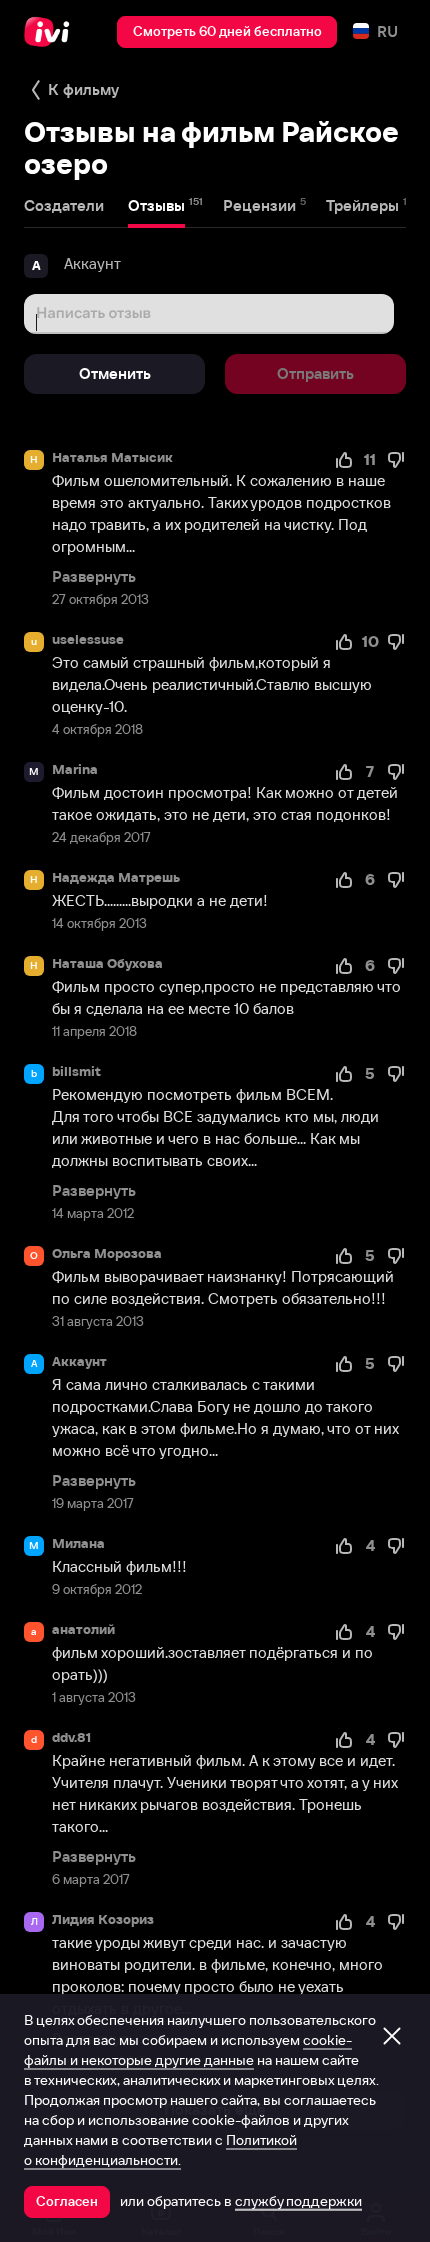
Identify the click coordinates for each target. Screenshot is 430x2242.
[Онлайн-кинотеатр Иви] (51, 32)
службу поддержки (298, 2201)
